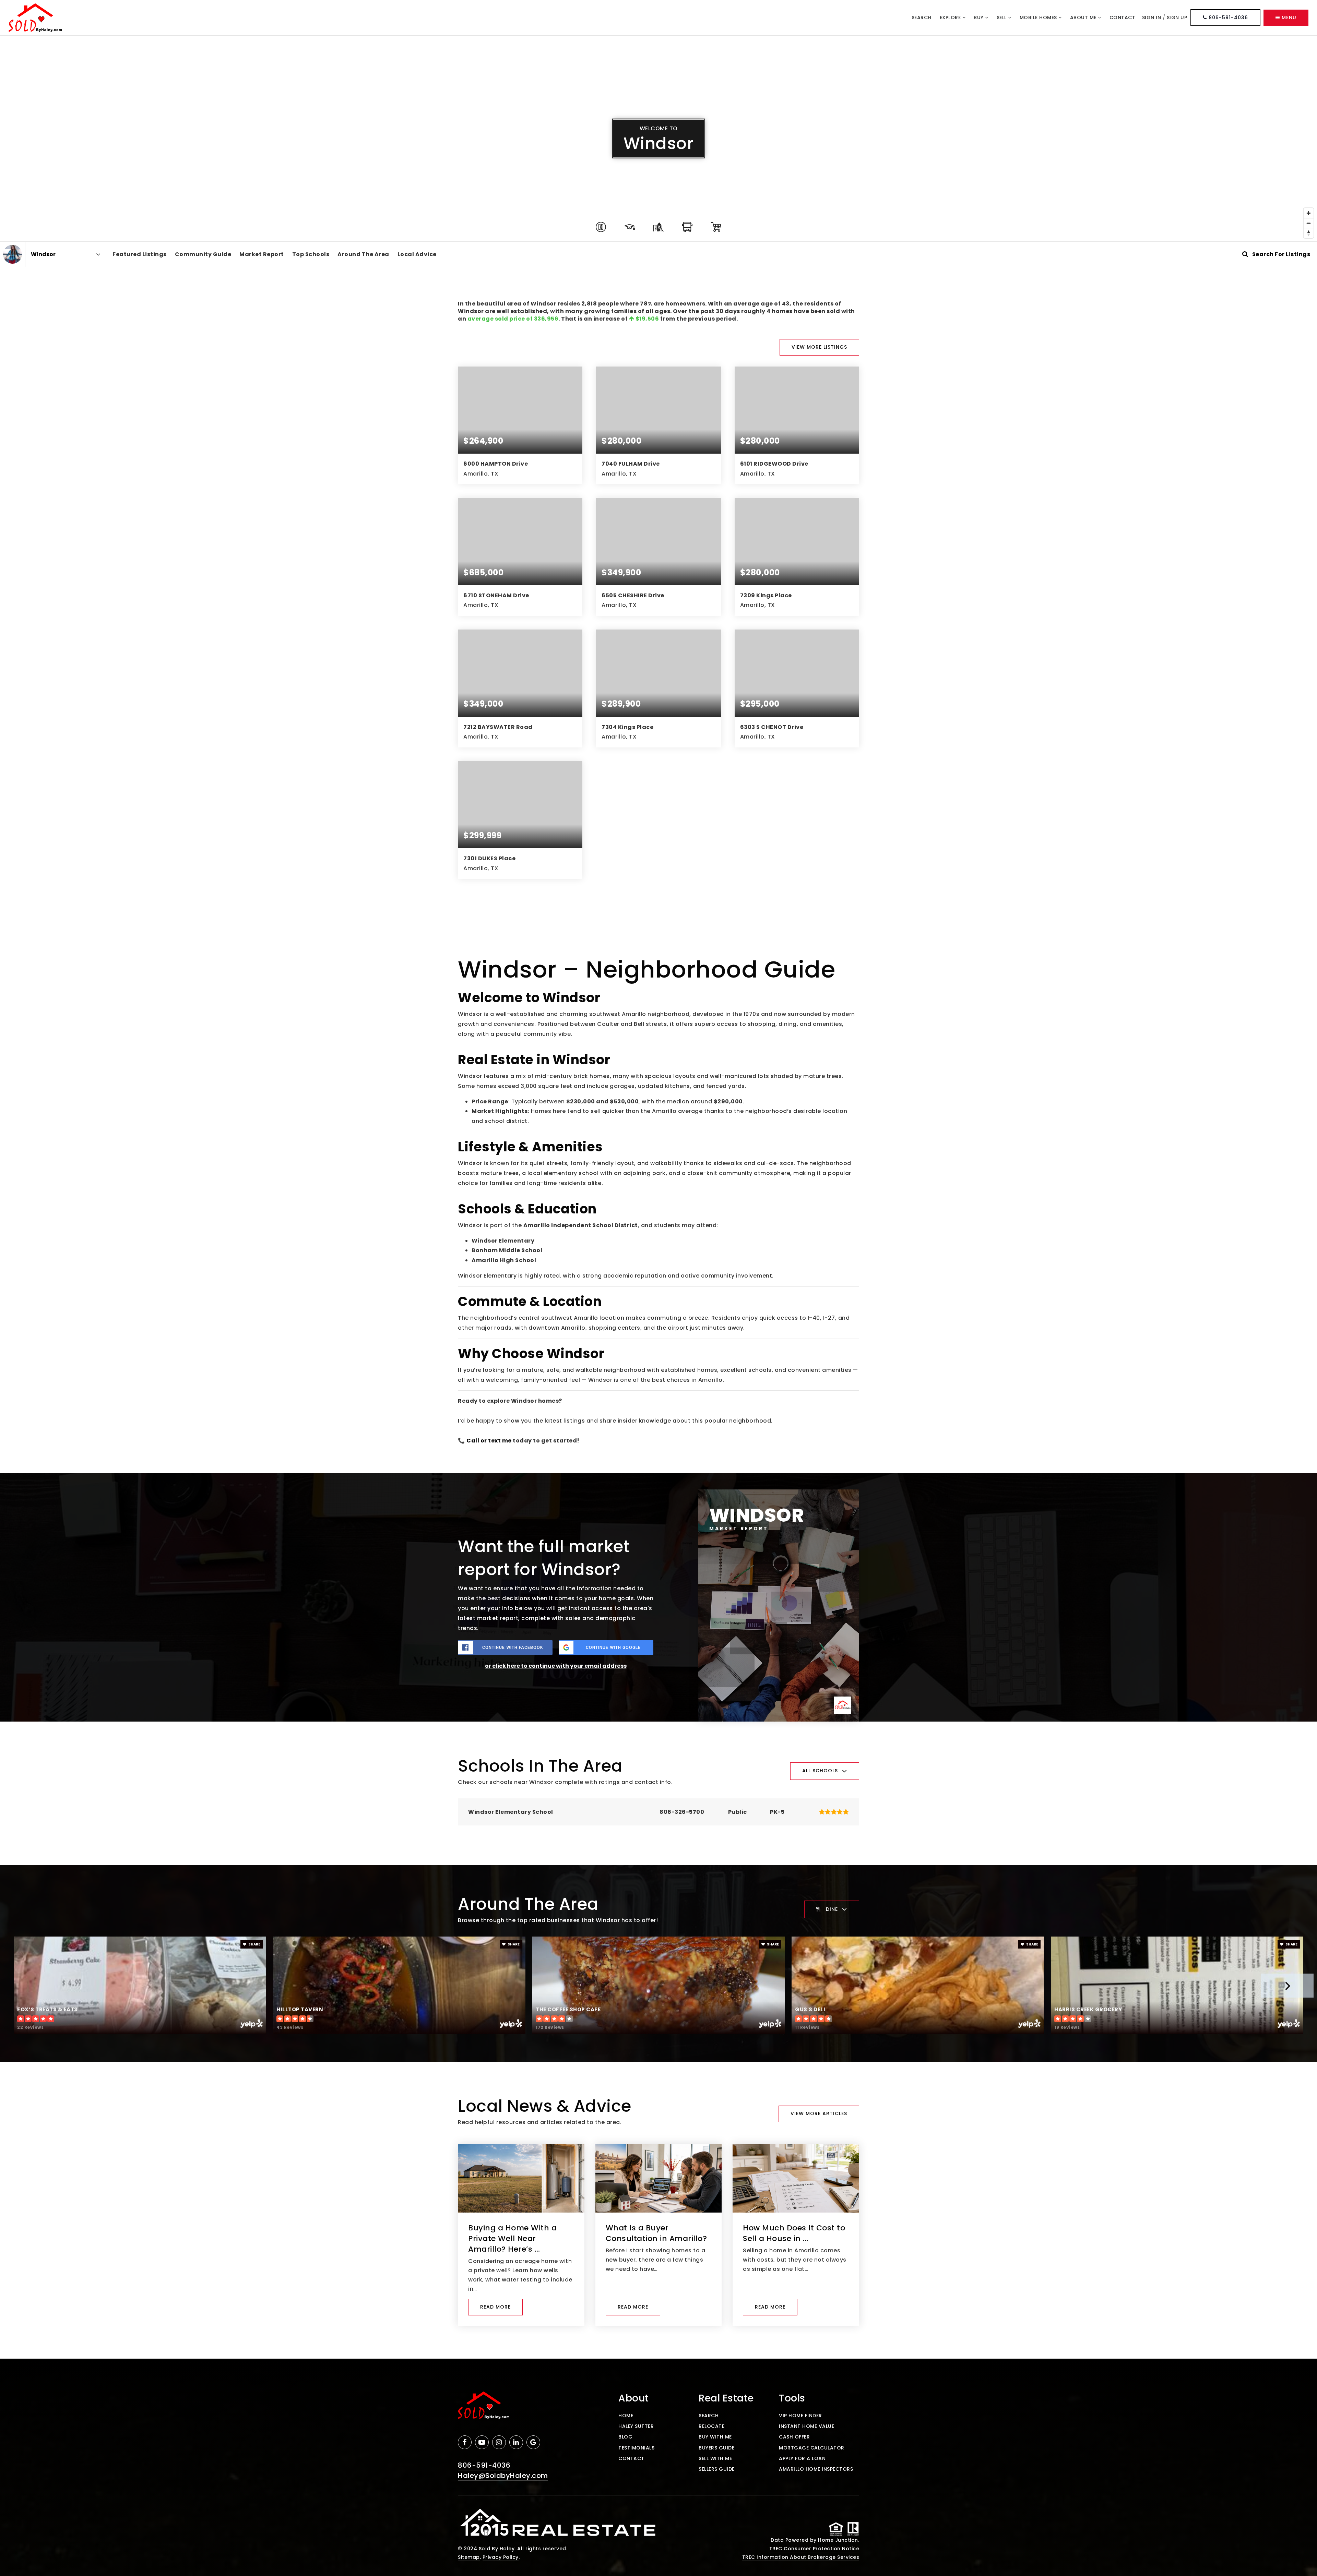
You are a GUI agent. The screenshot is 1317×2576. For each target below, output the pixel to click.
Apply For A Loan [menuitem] (802, 2458)
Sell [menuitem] (1002, 17)
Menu (1288, 17)
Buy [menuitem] (979, 17)
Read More (495, 2307)
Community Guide (203, 254)
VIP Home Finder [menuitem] (800, 2416)
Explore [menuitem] (951, 17)
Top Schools (311, 254)
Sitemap (469, 2557)
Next (1287, 1986)
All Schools (820, 1771)
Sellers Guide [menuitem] (717, 2469)
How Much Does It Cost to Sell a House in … (794, 2233)
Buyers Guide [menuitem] (716, 2448)
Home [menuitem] (626, 2416)
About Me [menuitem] (1084, 17)
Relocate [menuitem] (711, 2426)
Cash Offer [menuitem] (794, 2437)
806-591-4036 (1227, 17)
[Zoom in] (1309, 213)
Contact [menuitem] (1123, 17)
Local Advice (417, 254)
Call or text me (489, 1441)
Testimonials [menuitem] (636, 2448)
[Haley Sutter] (13, 254)
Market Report (262, 254)
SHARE (254, 1944)
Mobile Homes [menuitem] (1039, 17)
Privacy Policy (501, 2557)
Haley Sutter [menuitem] (636, 2426)
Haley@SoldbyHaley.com (503, 2476)
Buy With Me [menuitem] (715, 2437)
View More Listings (819, 347)
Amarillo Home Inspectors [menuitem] (816, 2469)
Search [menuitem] (922, 17)
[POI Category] (601, 227)
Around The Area (363, 254)
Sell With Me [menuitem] (715, 2458)
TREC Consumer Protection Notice (814, 2549)
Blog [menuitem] (625, 2437)
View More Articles (819, 2113)
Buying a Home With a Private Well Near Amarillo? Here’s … (512, 2238)
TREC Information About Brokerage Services (801, 2557)
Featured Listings (140, 254)
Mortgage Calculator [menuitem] (812, 2448)
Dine (832, 1909)
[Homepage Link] (35, 17)
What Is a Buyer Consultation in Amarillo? (656, 2233)
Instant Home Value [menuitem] (806, 2426)
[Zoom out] (1309, 223)
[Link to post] (521, 2178)
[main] (658, 1197)
